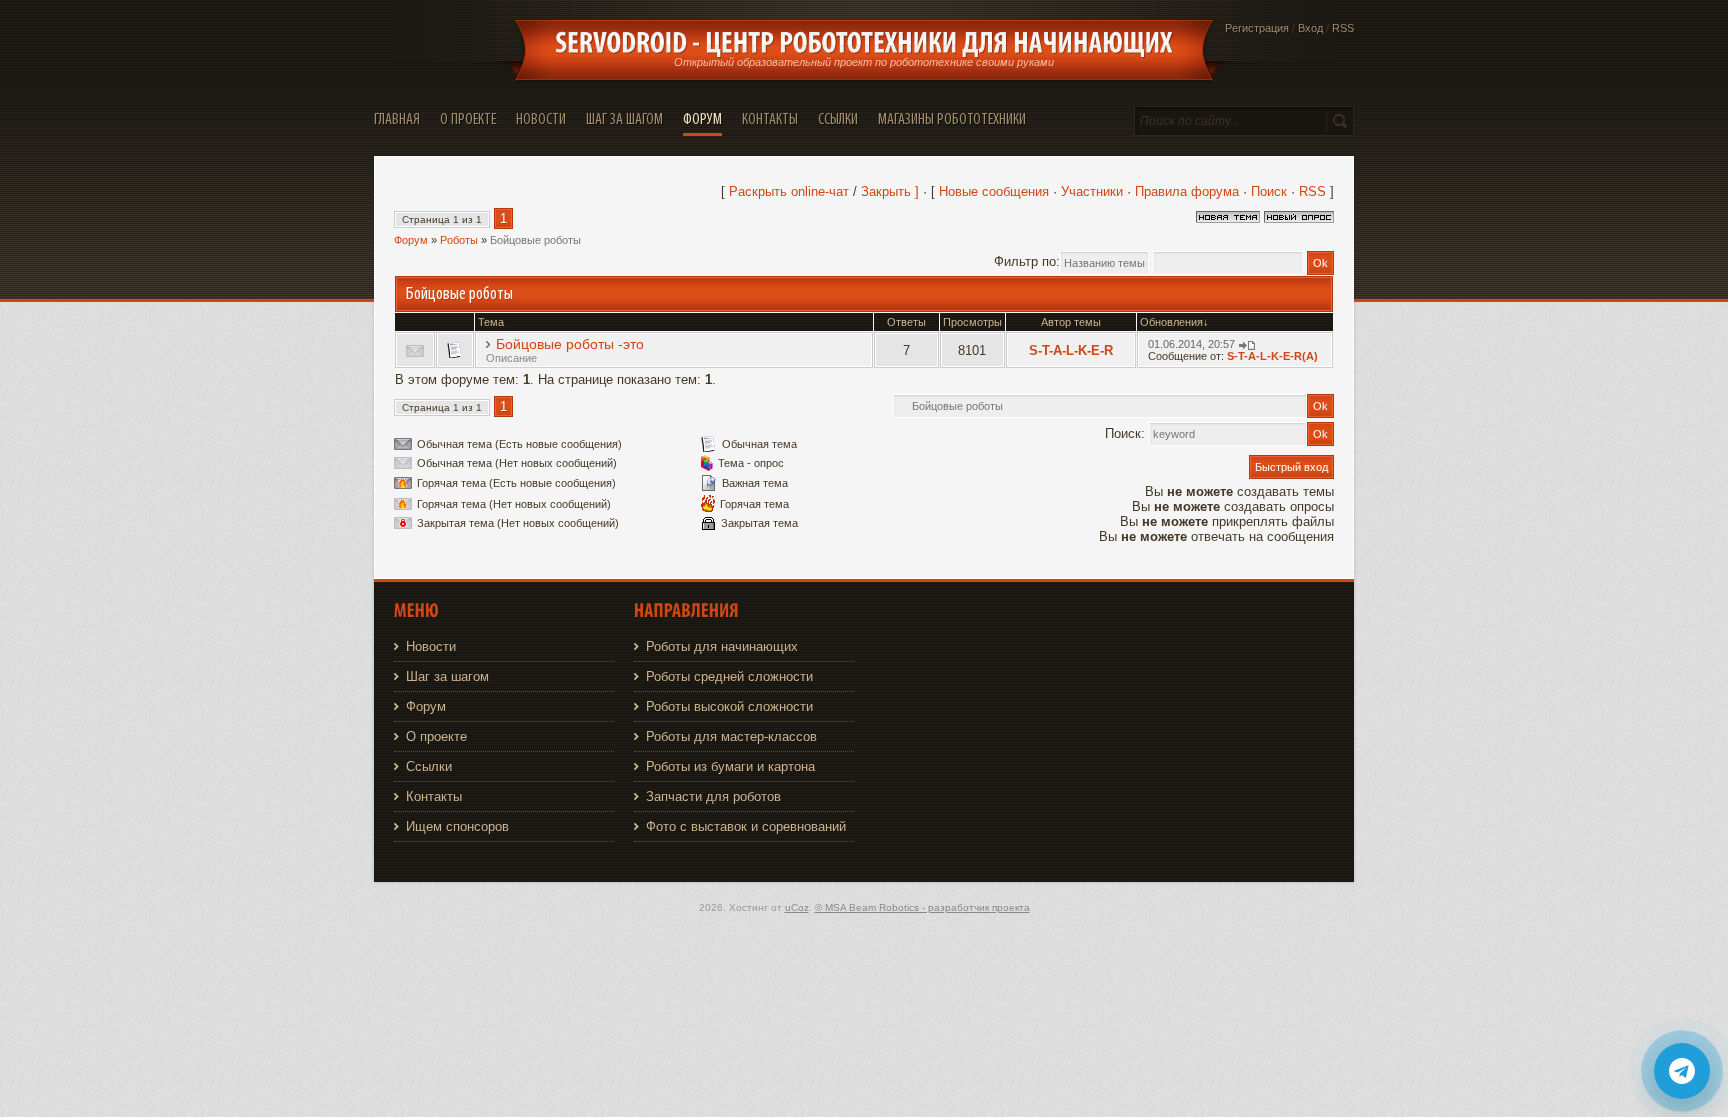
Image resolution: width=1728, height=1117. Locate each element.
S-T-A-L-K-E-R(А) (1272, 356)
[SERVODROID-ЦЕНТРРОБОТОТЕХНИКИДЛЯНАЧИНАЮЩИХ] (864, 43)
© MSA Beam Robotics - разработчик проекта (922, 907)
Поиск (1269, 191)
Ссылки (429, 766)
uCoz (797, 907)
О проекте (436, 736)
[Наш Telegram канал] (1682, 1071)
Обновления (1171, 322)
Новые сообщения (994, 191)
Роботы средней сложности (729, 676)
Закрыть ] (890, 191)
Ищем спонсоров (457, 826)
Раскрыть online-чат (791, 191)
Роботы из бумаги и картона (730, 766)
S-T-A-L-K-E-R (1071, 350)
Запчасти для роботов (713, 796)
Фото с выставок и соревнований (746, 826)
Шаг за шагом (447, 676)
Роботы (459, 240)
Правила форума (1187, 191)
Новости (431, 646)
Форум (411, 240)
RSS (1343, 28)
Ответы (906, 322)
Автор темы (1071, 322)
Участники (1092, 191)
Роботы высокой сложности (729, 706)
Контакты (434, 796)
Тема (491, 322)
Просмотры (972, 322)
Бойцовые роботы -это (570, 344)
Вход (1310, 28)
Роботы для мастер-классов (731, 736)
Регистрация (1257, 28)
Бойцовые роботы (535, 240)
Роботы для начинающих (722, 646)
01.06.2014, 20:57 (1191, 344)
